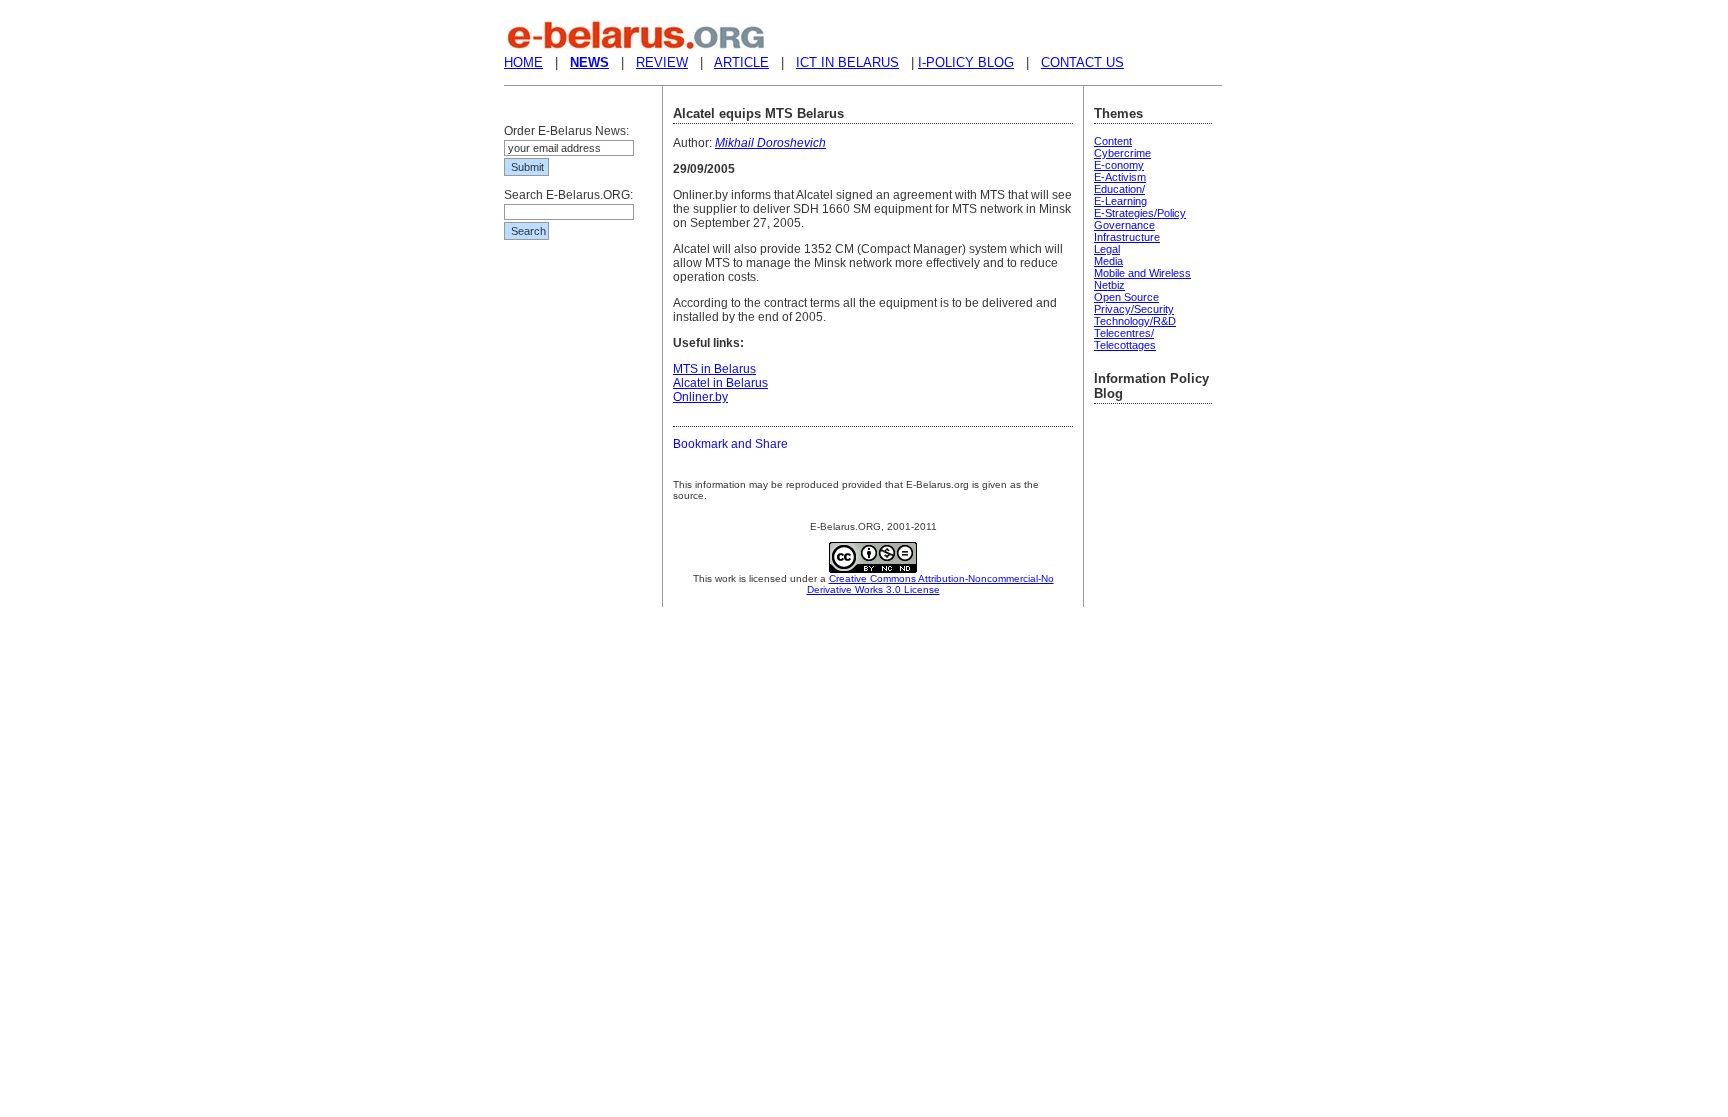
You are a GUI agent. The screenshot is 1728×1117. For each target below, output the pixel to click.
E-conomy (1119, 165)
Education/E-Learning (1120, 195)
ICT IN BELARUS (847, 62)
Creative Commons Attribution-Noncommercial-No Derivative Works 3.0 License (930, 584)
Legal (1107, 249)
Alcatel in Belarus (720, 383)
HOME (523, 62)
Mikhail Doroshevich (770, 143)
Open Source (1126, 297)
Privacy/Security (1134, 309)
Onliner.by (700, 397)
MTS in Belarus (714, 369)
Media (1108, 261)
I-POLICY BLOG (966, 62)
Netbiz (1109, 285)
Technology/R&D (1135, 321)
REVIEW (662, 62)
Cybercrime (1122, 153)
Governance (1124, 225)
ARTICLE (741, 62)
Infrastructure (1127, 237)
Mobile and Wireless (1142, 273)
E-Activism (1120, 177)
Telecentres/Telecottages (1125, 339)
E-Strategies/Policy (1140, 213)
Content (1113, 141)
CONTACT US (1082, 62)
